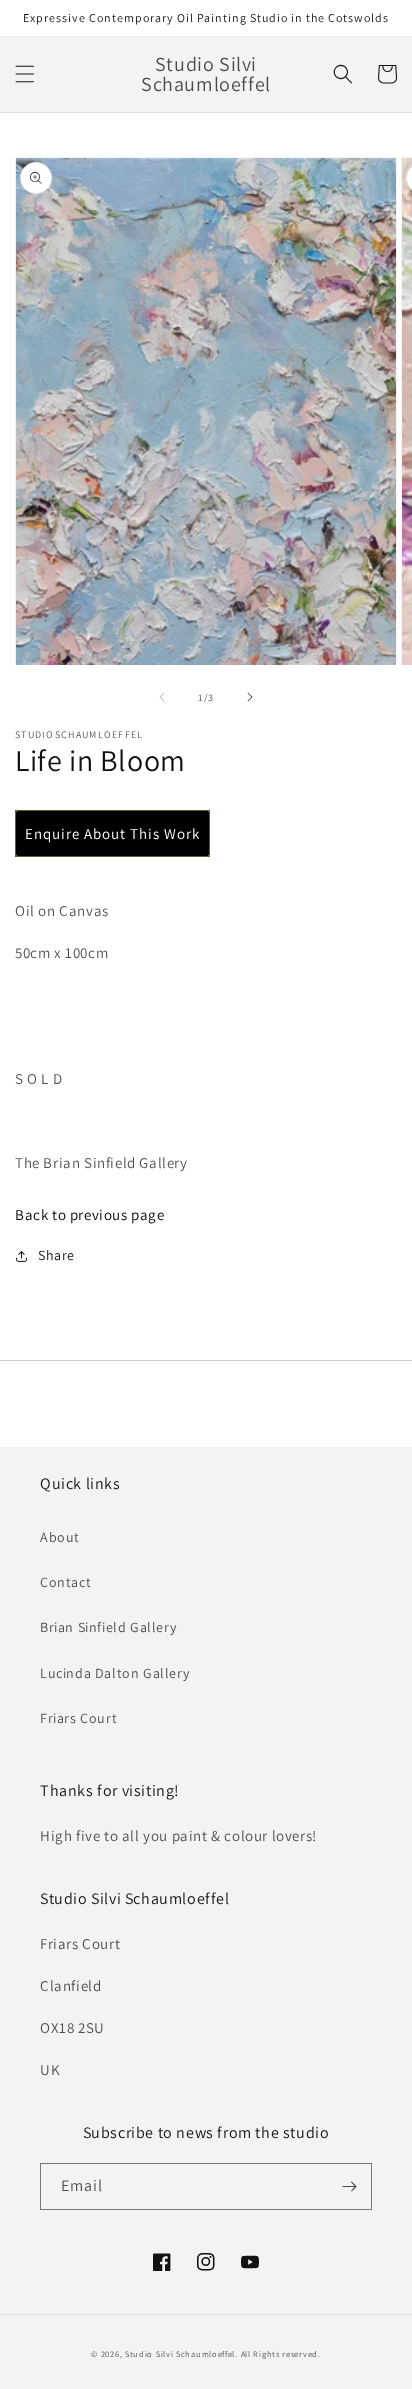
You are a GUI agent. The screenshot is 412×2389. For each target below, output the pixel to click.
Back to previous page (90, 1214)
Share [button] (56, 1255)
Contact (65, 1582)
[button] (25, 74)
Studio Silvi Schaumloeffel (180, 2353)
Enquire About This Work (112, 833)
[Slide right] (250, 697)
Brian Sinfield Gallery (108, 1627)
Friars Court (78, 1718)
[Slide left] (162, 697)
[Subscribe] (349, 2186)
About (60, 1537)
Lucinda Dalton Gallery (114, 1673)
